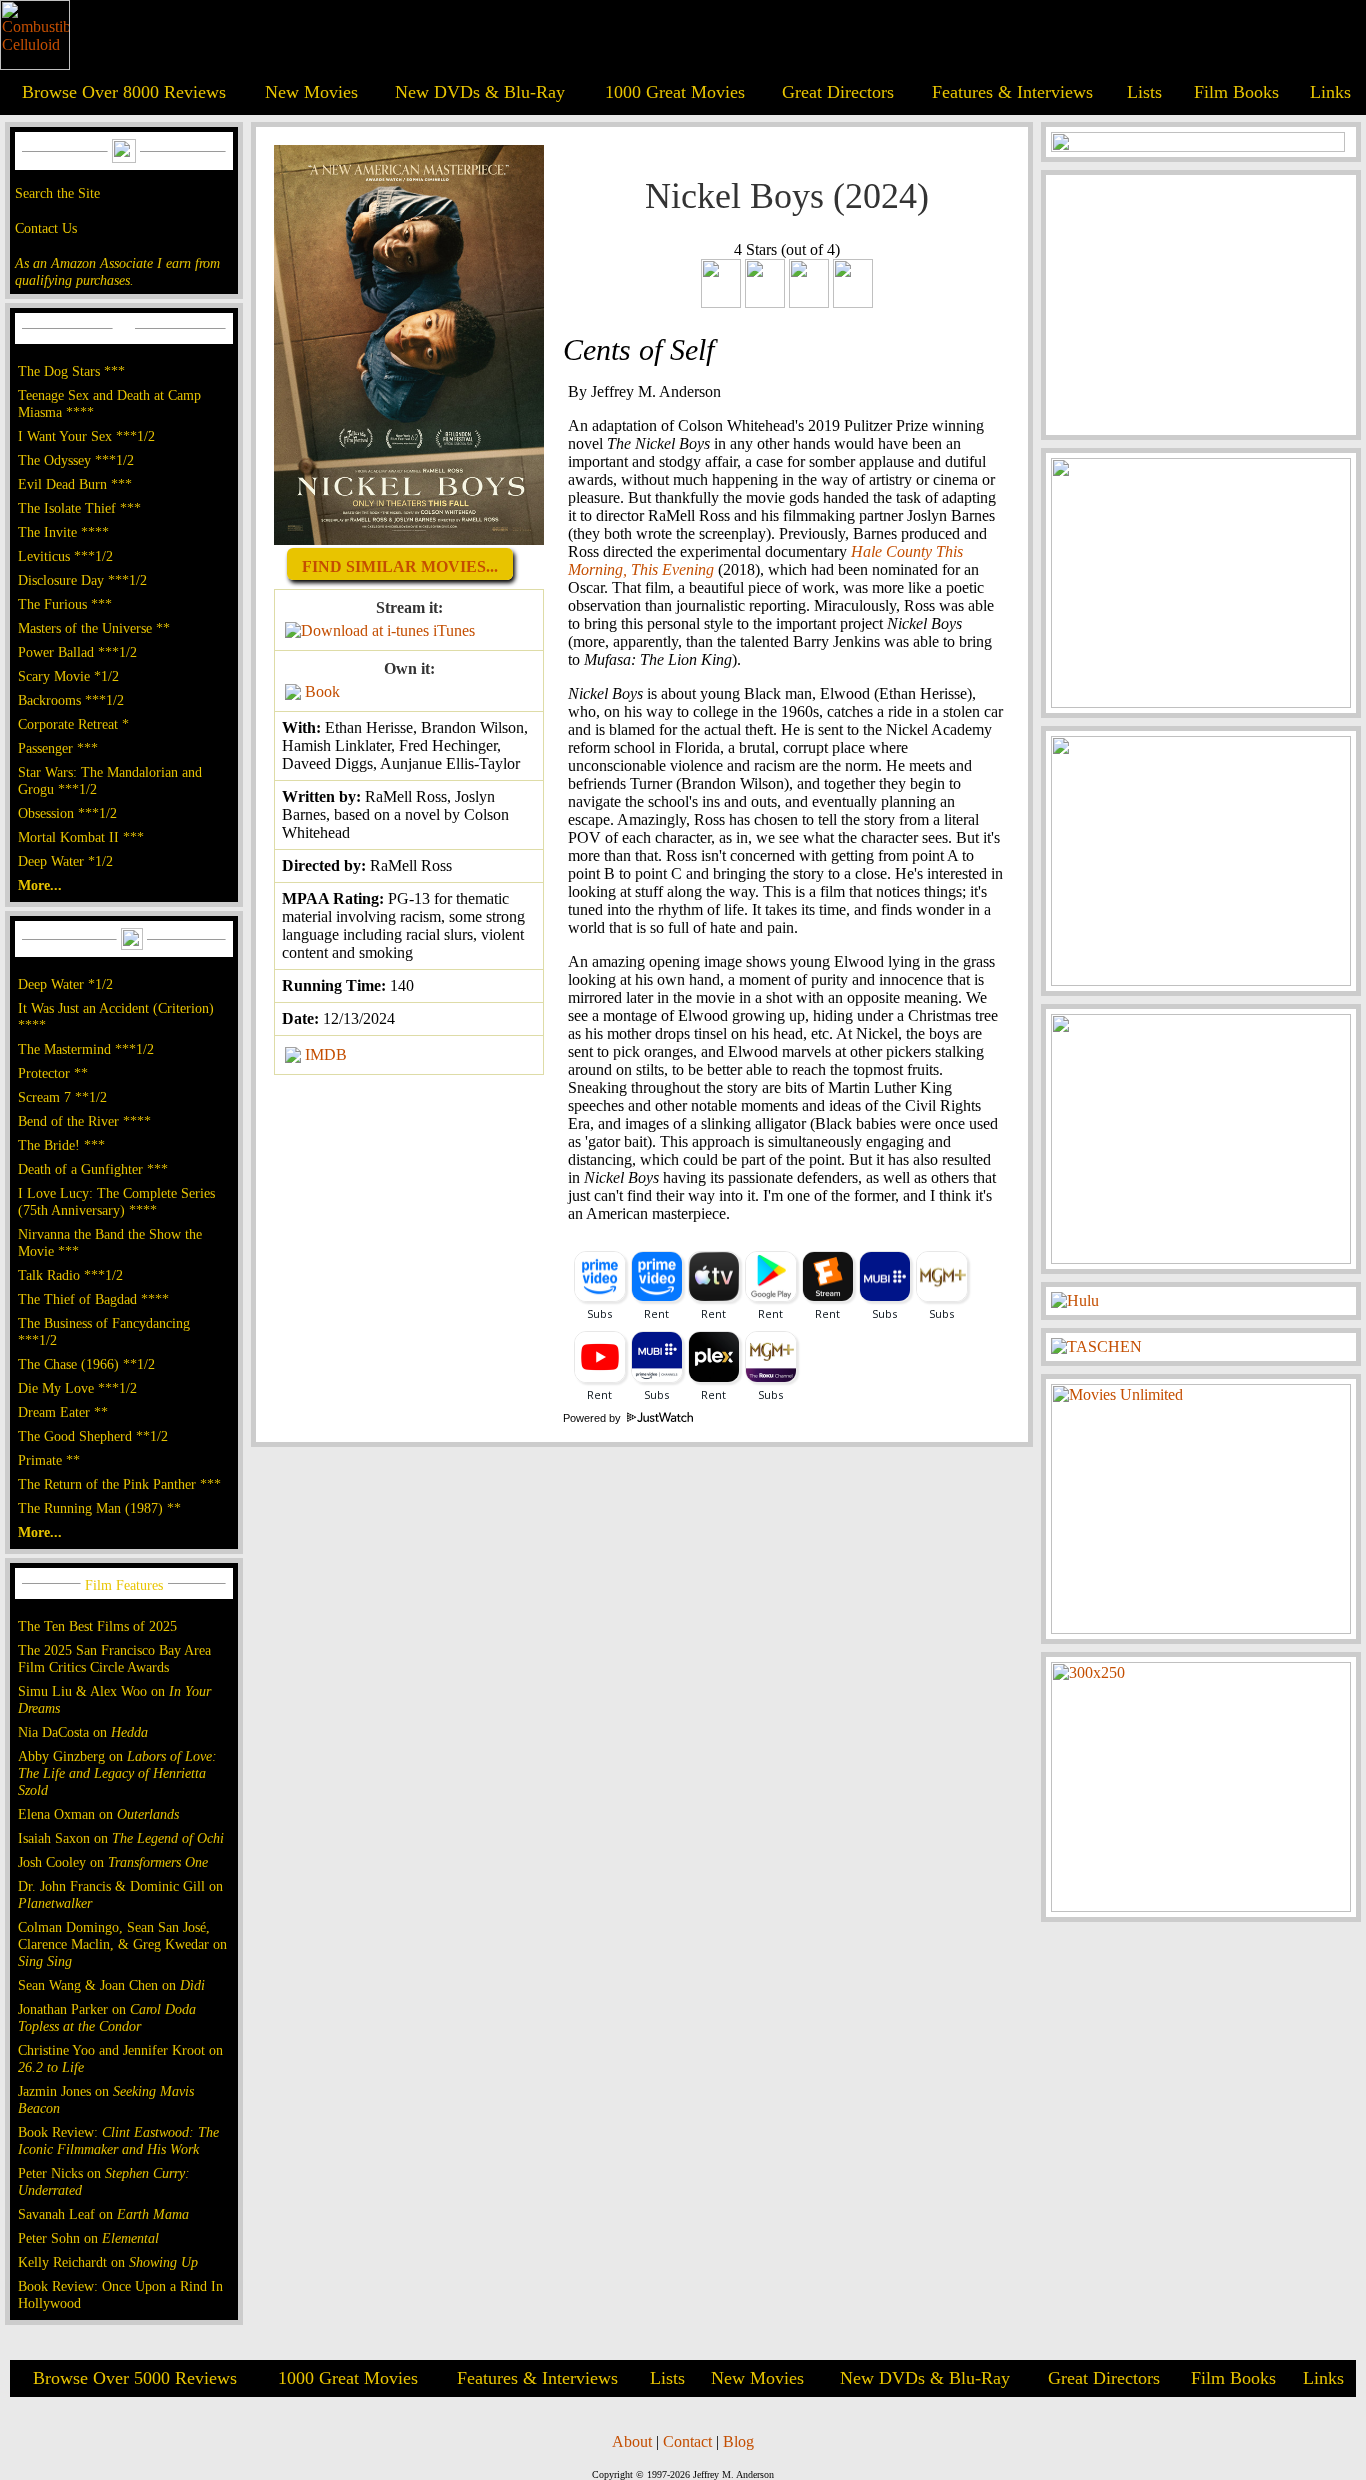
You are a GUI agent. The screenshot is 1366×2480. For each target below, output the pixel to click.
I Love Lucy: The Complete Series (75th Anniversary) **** (116, 1201)
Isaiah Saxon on (121, 1838)
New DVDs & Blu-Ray (480, 92)
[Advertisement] (1201, 305)
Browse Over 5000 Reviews (135, 2378)
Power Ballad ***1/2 (77, 652)
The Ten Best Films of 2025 (97, 1626)
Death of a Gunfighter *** (93, 1169)
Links (1330, 92)
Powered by (593, 1418)
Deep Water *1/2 (65, 861)
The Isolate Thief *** (79, 508)
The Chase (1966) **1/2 (86, 1364)
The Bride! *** (61, 1145)
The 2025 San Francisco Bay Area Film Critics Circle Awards (114, 1658)
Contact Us (46, 228)
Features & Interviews (1012, 92)
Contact (687, 2441)
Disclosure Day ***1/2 (82, 580)
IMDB (326, 1054)
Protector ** (53, 1073)
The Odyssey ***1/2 (76, 460)
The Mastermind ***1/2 (86, 1049)
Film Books (1236, 92)
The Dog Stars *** (71, 371)
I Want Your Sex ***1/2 (86, 436)
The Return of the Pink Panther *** (119, 1484)
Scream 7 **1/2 (62, 1097)
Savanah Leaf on (103, 2214)
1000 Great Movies (675, 92)
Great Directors (838, 92)
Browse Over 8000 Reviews (124, 92)
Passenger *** (58, 748)
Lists (1144, 92)
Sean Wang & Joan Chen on (111, 1985)
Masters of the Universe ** (94, 628)
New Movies (311, 92)
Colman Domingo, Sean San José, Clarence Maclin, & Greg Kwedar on (122, 1944)
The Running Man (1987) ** (99, 1508)
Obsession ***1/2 (67, 813)
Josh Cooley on (113, 1862)
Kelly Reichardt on (108, 2262)
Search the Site (57, 193)
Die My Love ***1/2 (77, 1388)
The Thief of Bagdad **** (93, 1299)
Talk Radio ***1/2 (70, 1275)
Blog (738, 2441)
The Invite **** (63, 532)
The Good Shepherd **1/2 (93, 1436)
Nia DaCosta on (83, 1732)
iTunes (454, 630)
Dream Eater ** (63, 1412)
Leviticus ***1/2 (65, 556)
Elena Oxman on (98, 1814)
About (632, 2441)
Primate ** (49, 1460)
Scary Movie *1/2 (68, 676)
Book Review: (118, 2140)
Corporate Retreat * (73, 724)
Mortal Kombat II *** (81, 837)
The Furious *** (65, 604)
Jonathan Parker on (107, 2017)
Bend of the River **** (84, 1121)
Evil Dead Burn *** (75, 484)
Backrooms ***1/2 (71, 700)
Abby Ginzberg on (117, 1773)
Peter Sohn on (88, 2238)
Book (322, 691)
